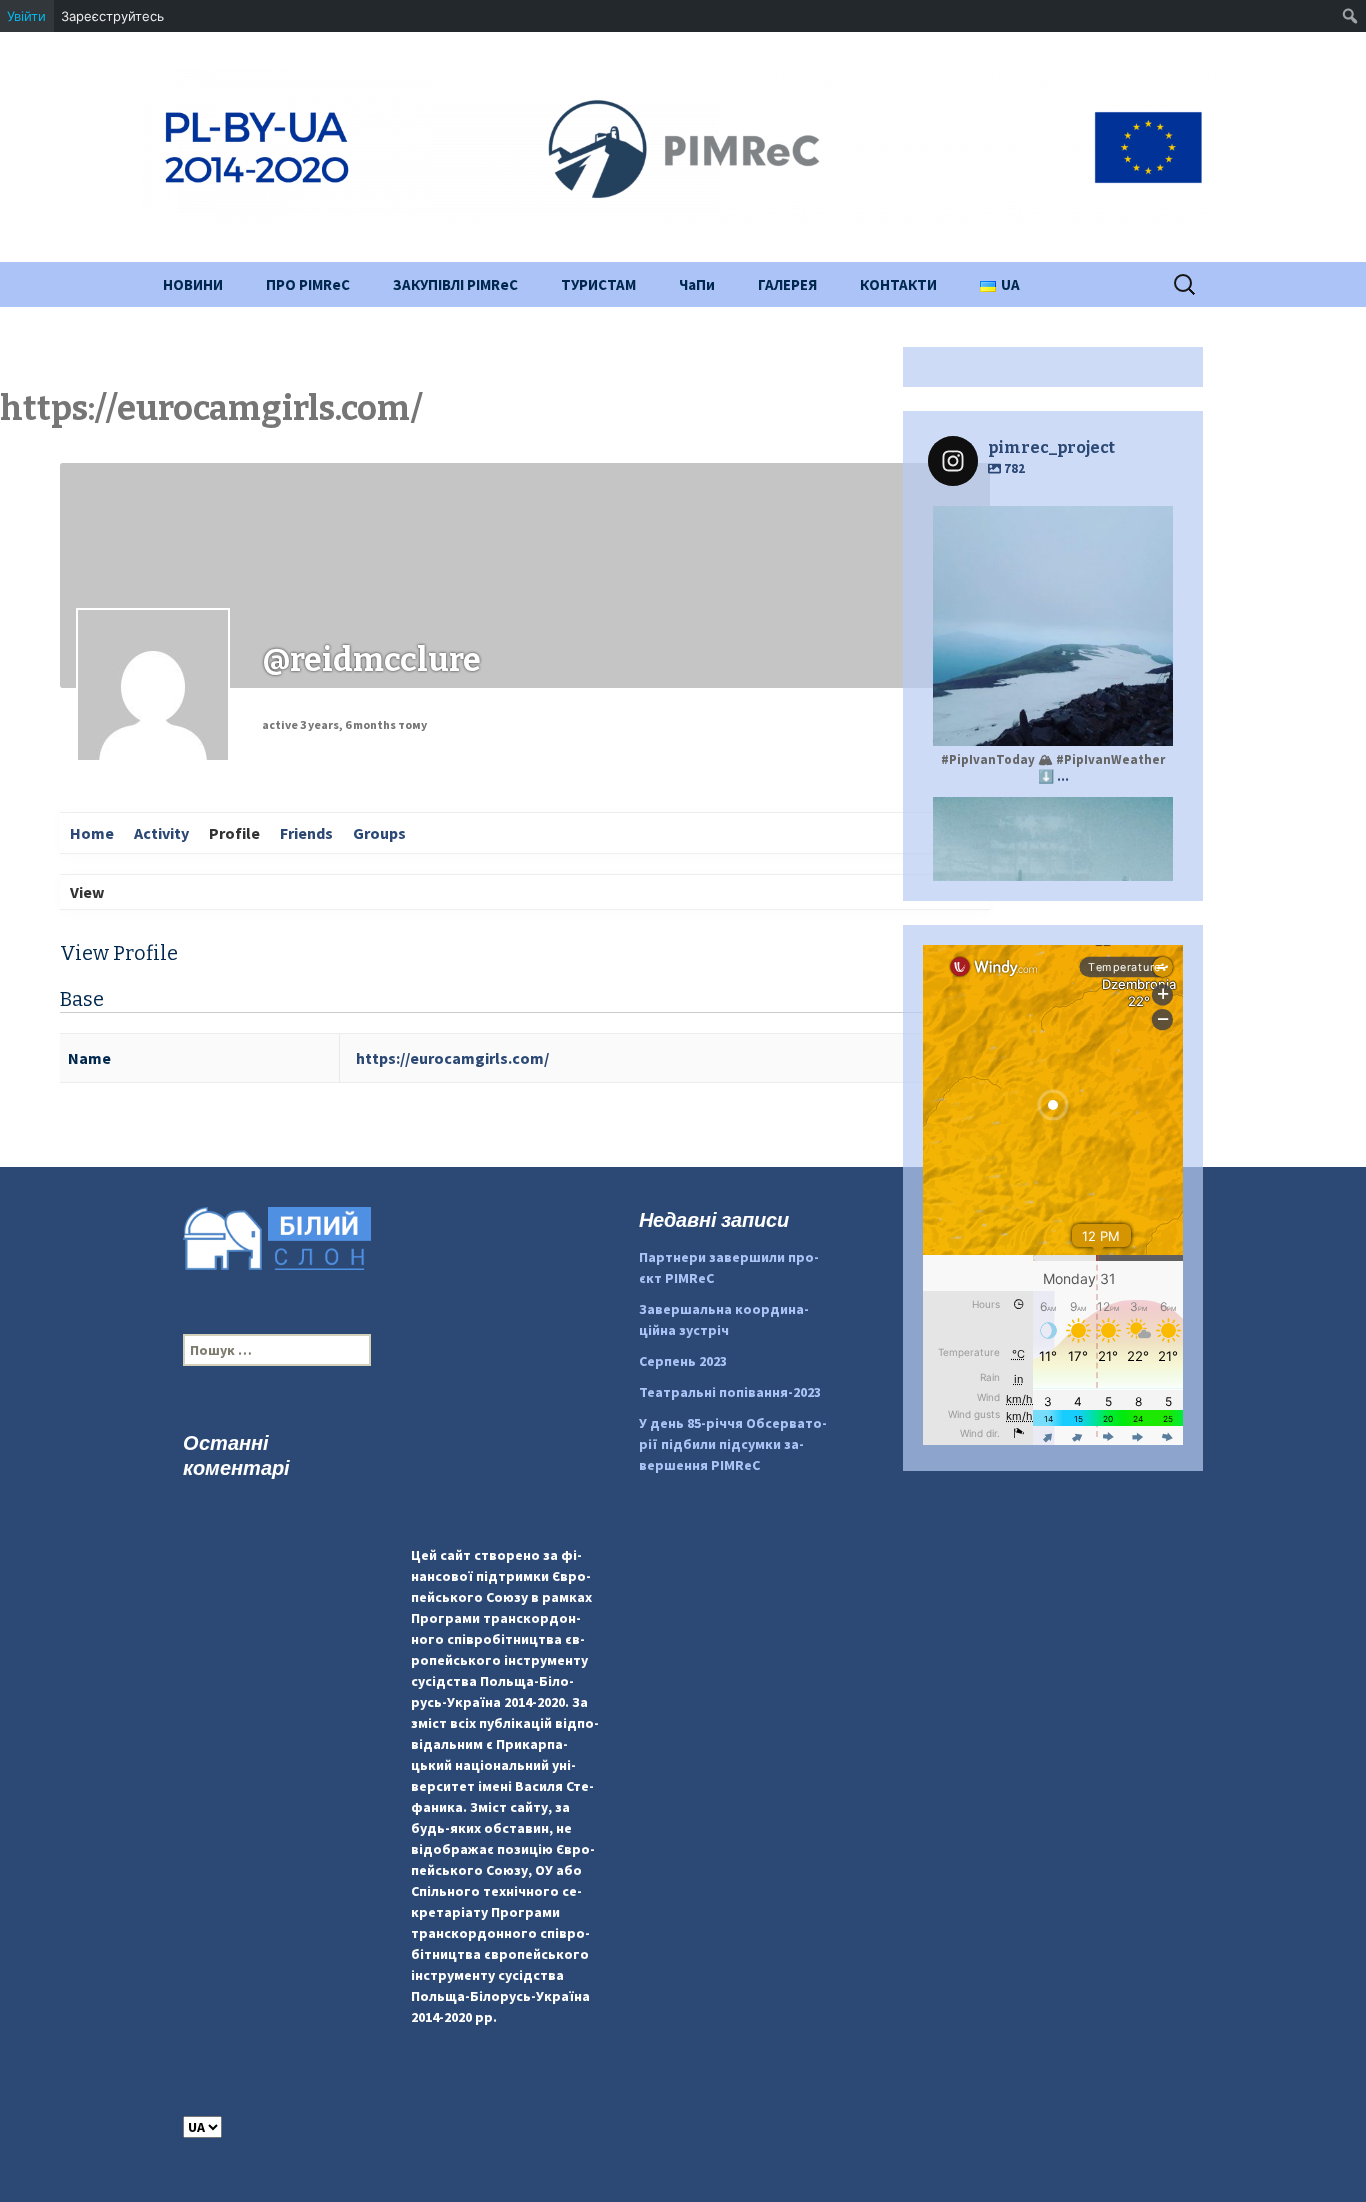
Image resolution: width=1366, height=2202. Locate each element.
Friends (306, 833)
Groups (379, 833)
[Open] (1053, 626)
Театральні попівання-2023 (730, 1392)
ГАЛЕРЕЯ (787, 284)
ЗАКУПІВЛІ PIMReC (455, 284)
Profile (234, 833)
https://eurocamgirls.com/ (452, 1058)
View (87, 892)
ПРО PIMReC (308, 284)
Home (92, 833)
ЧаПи (697, 284)
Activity (161, 833)
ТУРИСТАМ (598, 284)
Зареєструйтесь (112, 16)
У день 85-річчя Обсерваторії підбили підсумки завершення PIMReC (733, 1444)
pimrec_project (1050, 524)
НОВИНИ (193, 284)
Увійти (26, 16)
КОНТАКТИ (898, 284)
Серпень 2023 (683, 1361)
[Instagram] (1148, 721)
